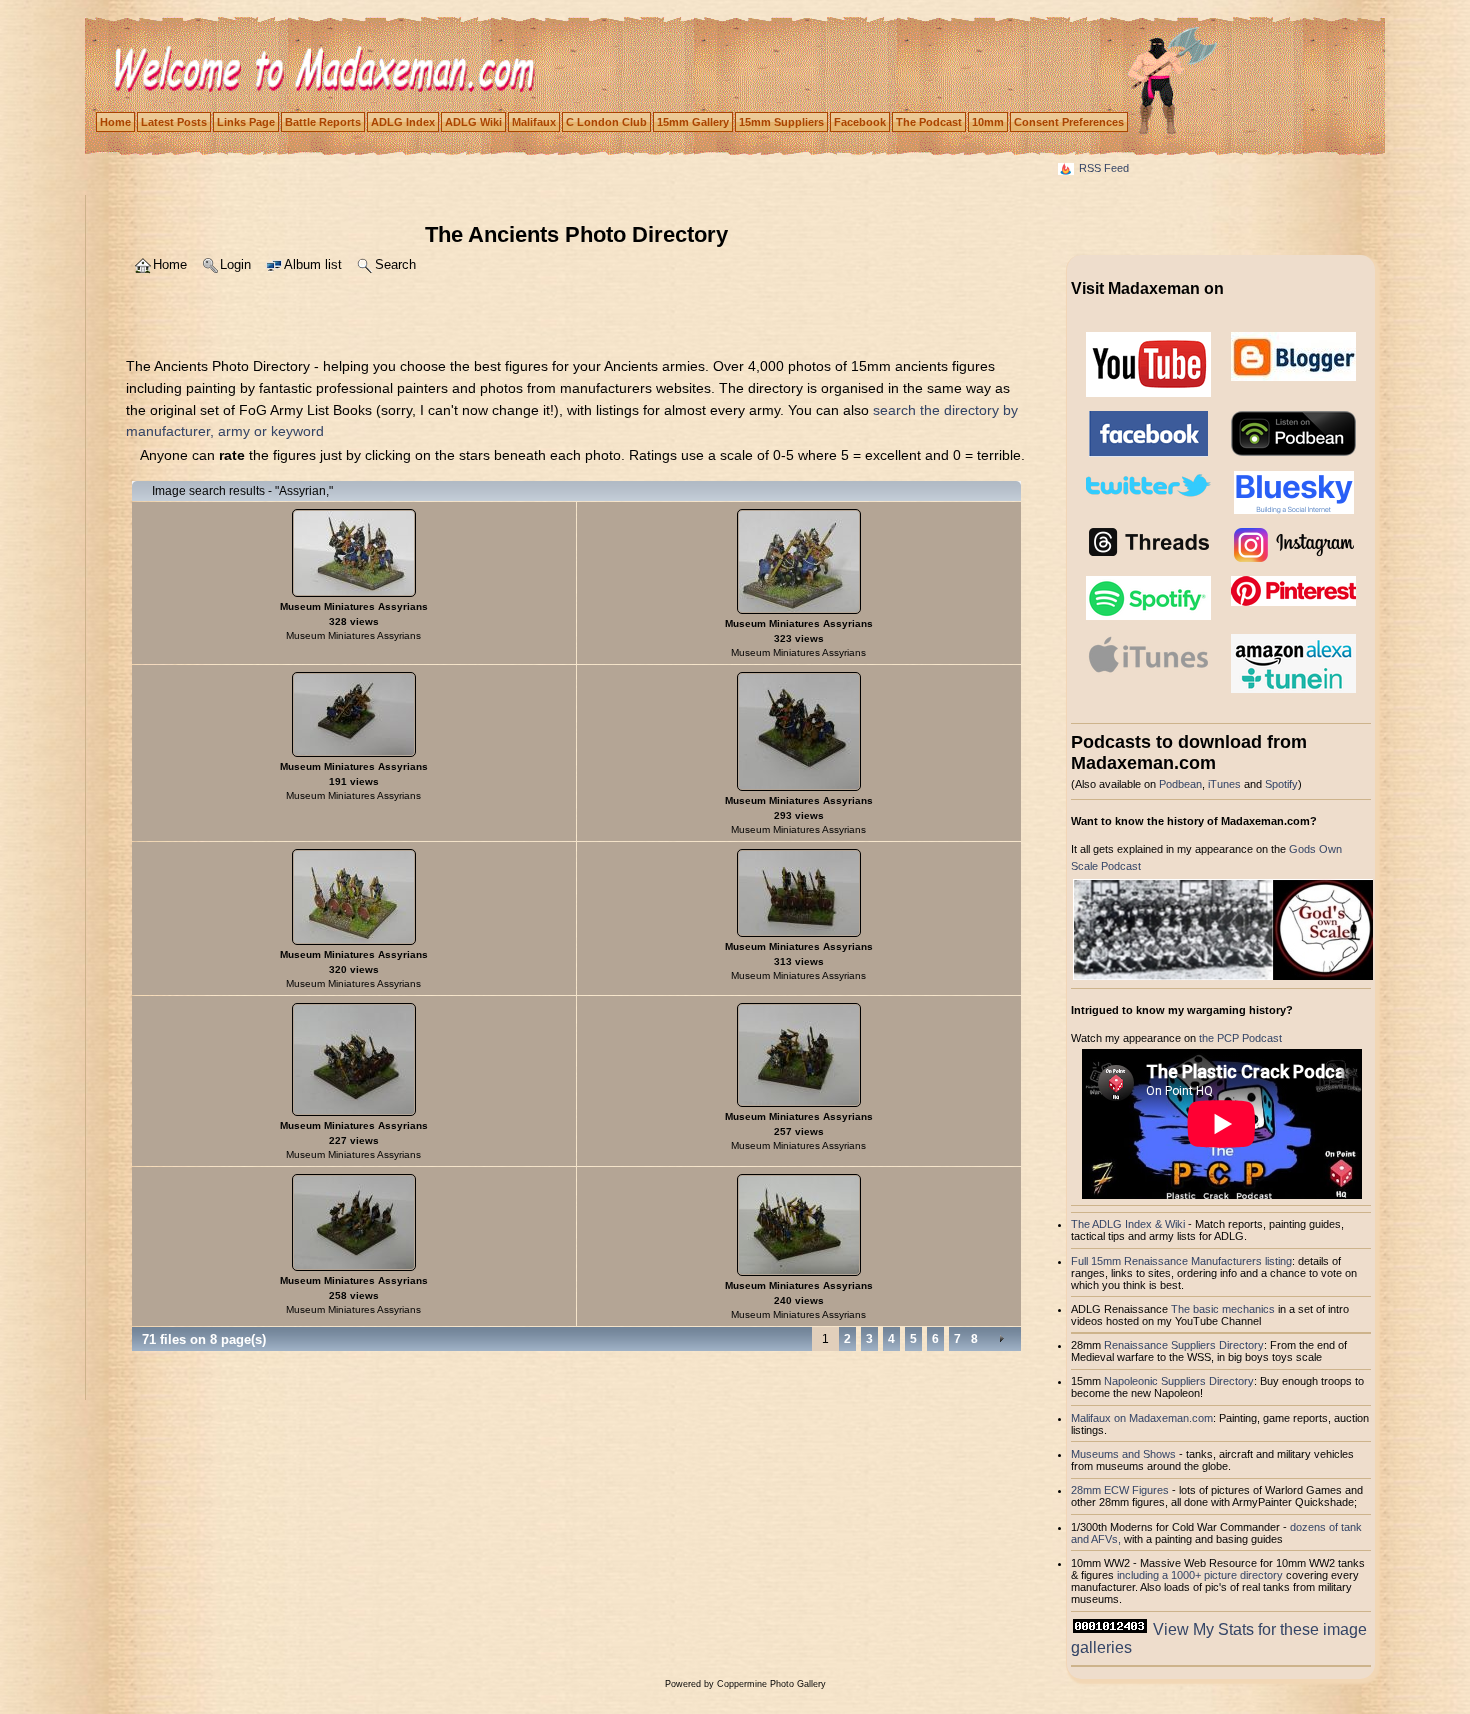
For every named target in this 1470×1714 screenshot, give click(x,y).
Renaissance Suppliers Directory (1184, 1345)
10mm (988, 122)
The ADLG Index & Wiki (1128, 1224)
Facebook (860, 122)
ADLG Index (403, 122)
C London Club (606, 122)
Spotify (1281, 784)
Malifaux (534, 122)
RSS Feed (1104, 168)
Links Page (246, 122)
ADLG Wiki (473, 122)
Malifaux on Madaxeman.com (1142, 1418)
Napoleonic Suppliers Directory (1179, 1381)
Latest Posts (174, 122)
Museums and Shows (1123, 1454)
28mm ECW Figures (1120, 1490)
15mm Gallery (693, 122)
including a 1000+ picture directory (1200, 1575)
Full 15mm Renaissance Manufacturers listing (1181, 1261)
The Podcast (929, 122)
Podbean (1180, 784)
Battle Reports (323, 122)
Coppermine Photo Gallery (771, 1684)
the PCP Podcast (1240, 1038)
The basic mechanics (1224, 1309)
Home (115, 122)
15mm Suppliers (781, 122)
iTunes (1224, 784)
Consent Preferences (1069, 122)
